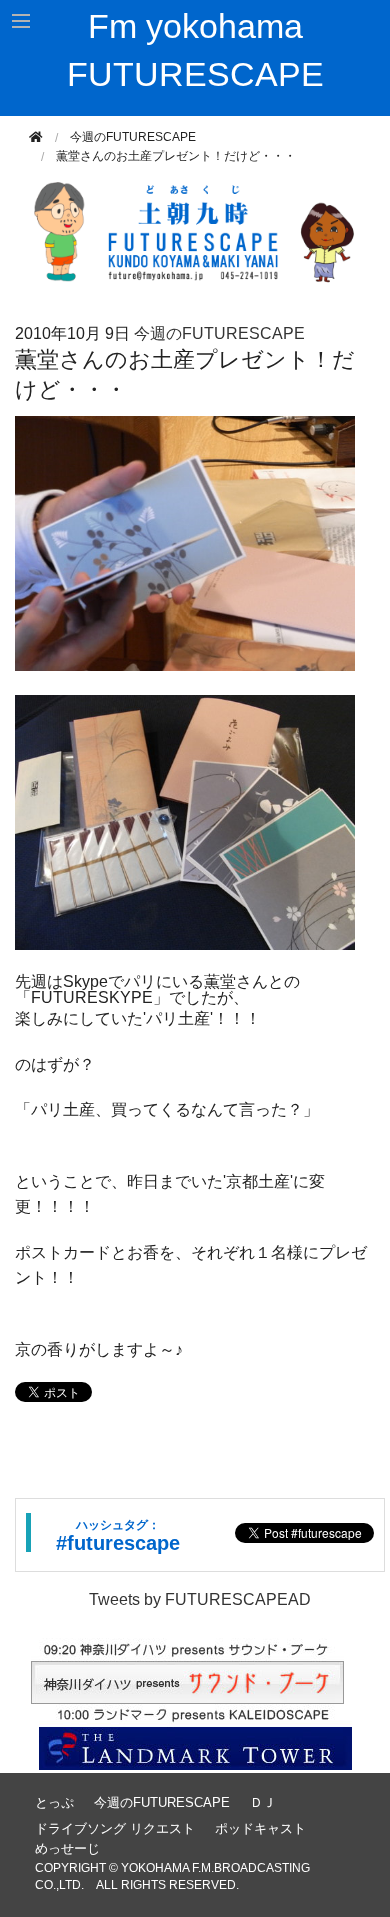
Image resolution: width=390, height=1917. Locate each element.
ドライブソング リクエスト (115, 1828)
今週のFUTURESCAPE (133, 137)
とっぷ (54, 1802)
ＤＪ (263, 1802)
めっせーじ (67, 1848)
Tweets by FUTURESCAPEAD (200, 1599)
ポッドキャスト (260, 1828)
